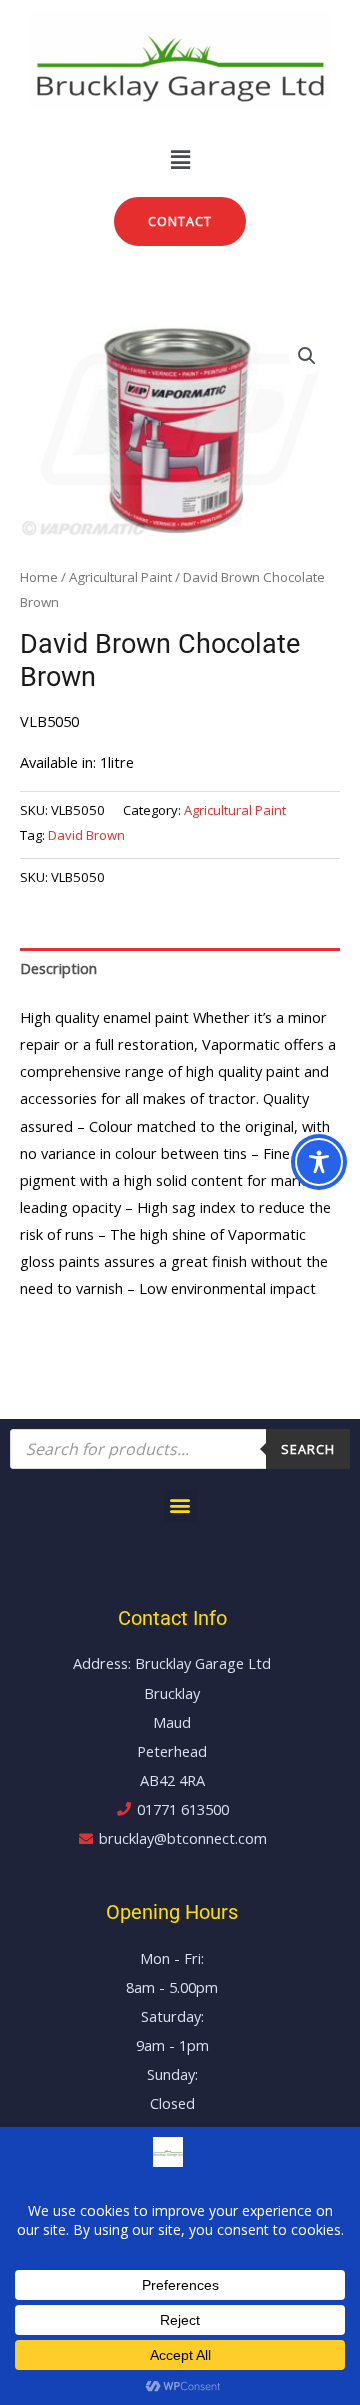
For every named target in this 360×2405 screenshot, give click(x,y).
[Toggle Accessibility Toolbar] (319, 1162)
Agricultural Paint (120, 577)
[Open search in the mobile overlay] (180, 1449)
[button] (180, 159)
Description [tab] (58, 968)
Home (39, 577)
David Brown (86, 835)
